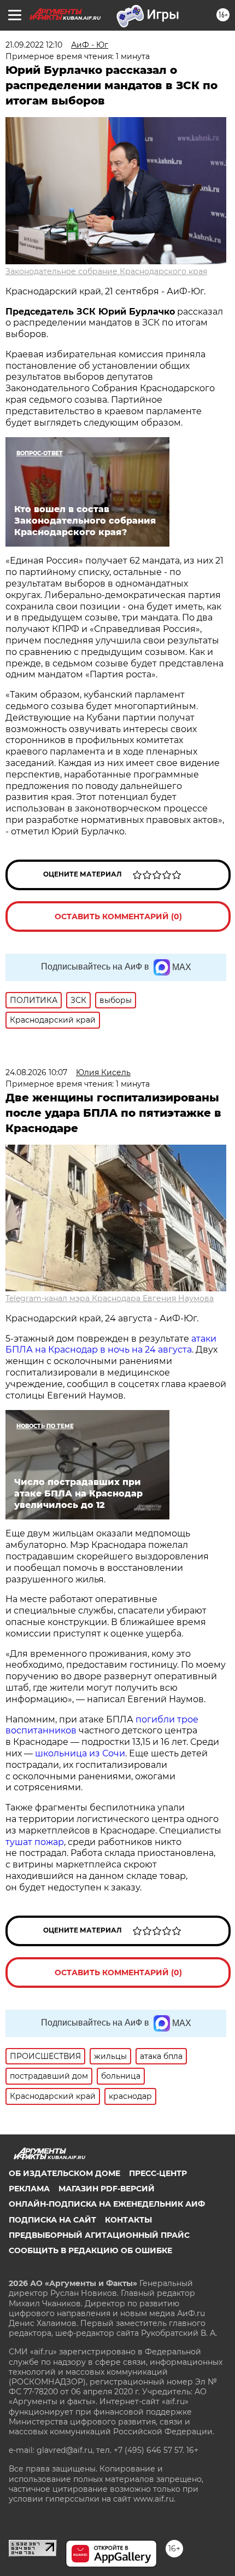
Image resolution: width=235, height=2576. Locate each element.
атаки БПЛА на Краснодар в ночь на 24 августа (111, 1344)
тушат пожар (35, 1842)
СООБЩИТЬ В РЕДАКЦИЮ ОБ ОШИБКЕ (90, 2250)
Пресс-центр (158, 2173)
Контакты (128, 2220)
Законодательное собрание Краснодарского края (106, 271)
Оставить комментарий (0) (118, 916)
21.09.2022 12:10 (34, 45)
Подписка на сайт (52, 2220)
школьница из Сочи (80, 1753)
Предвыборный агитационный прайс (99, 2235)
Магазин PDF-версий (107, 2189)
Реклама (29, 2189)
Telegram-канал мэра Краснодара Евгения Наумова (110, 1298)
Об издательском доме (64, 2173)
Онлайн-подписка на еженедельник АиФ (107, 2204)
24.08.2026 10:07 (36, 1072)
